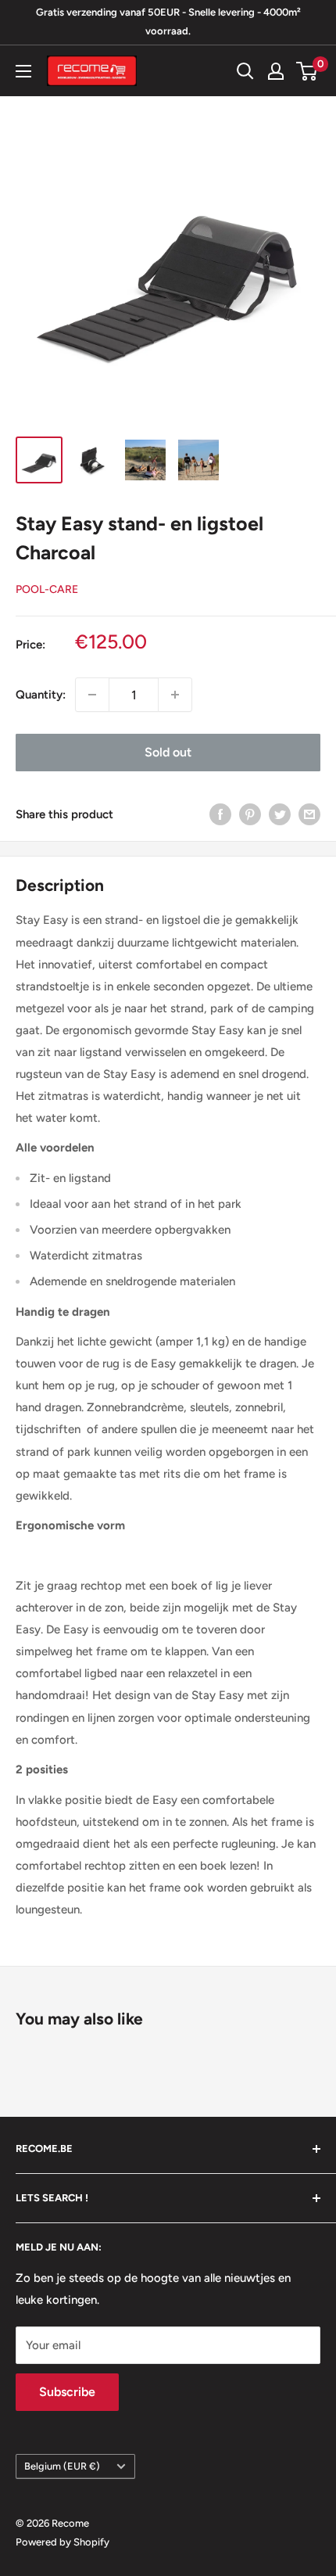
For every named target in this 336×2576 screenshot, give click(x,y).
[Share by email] (309, 814)
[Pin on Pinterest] (250, 814)
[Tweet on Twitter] (280, 814)
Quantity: (41, 695)
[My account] (276, 71)
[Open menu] (23, 71)
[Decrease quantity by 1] (92, 695)
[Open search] (245, 71)
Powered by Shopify (63, 2542)
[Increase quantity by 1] (175, 695)
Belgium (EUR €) (62, 2466)
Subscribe (67, 2392)
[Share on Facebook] (220, 814)
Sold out (168, 752)
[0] (307, 71)
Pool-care (47, 589)
